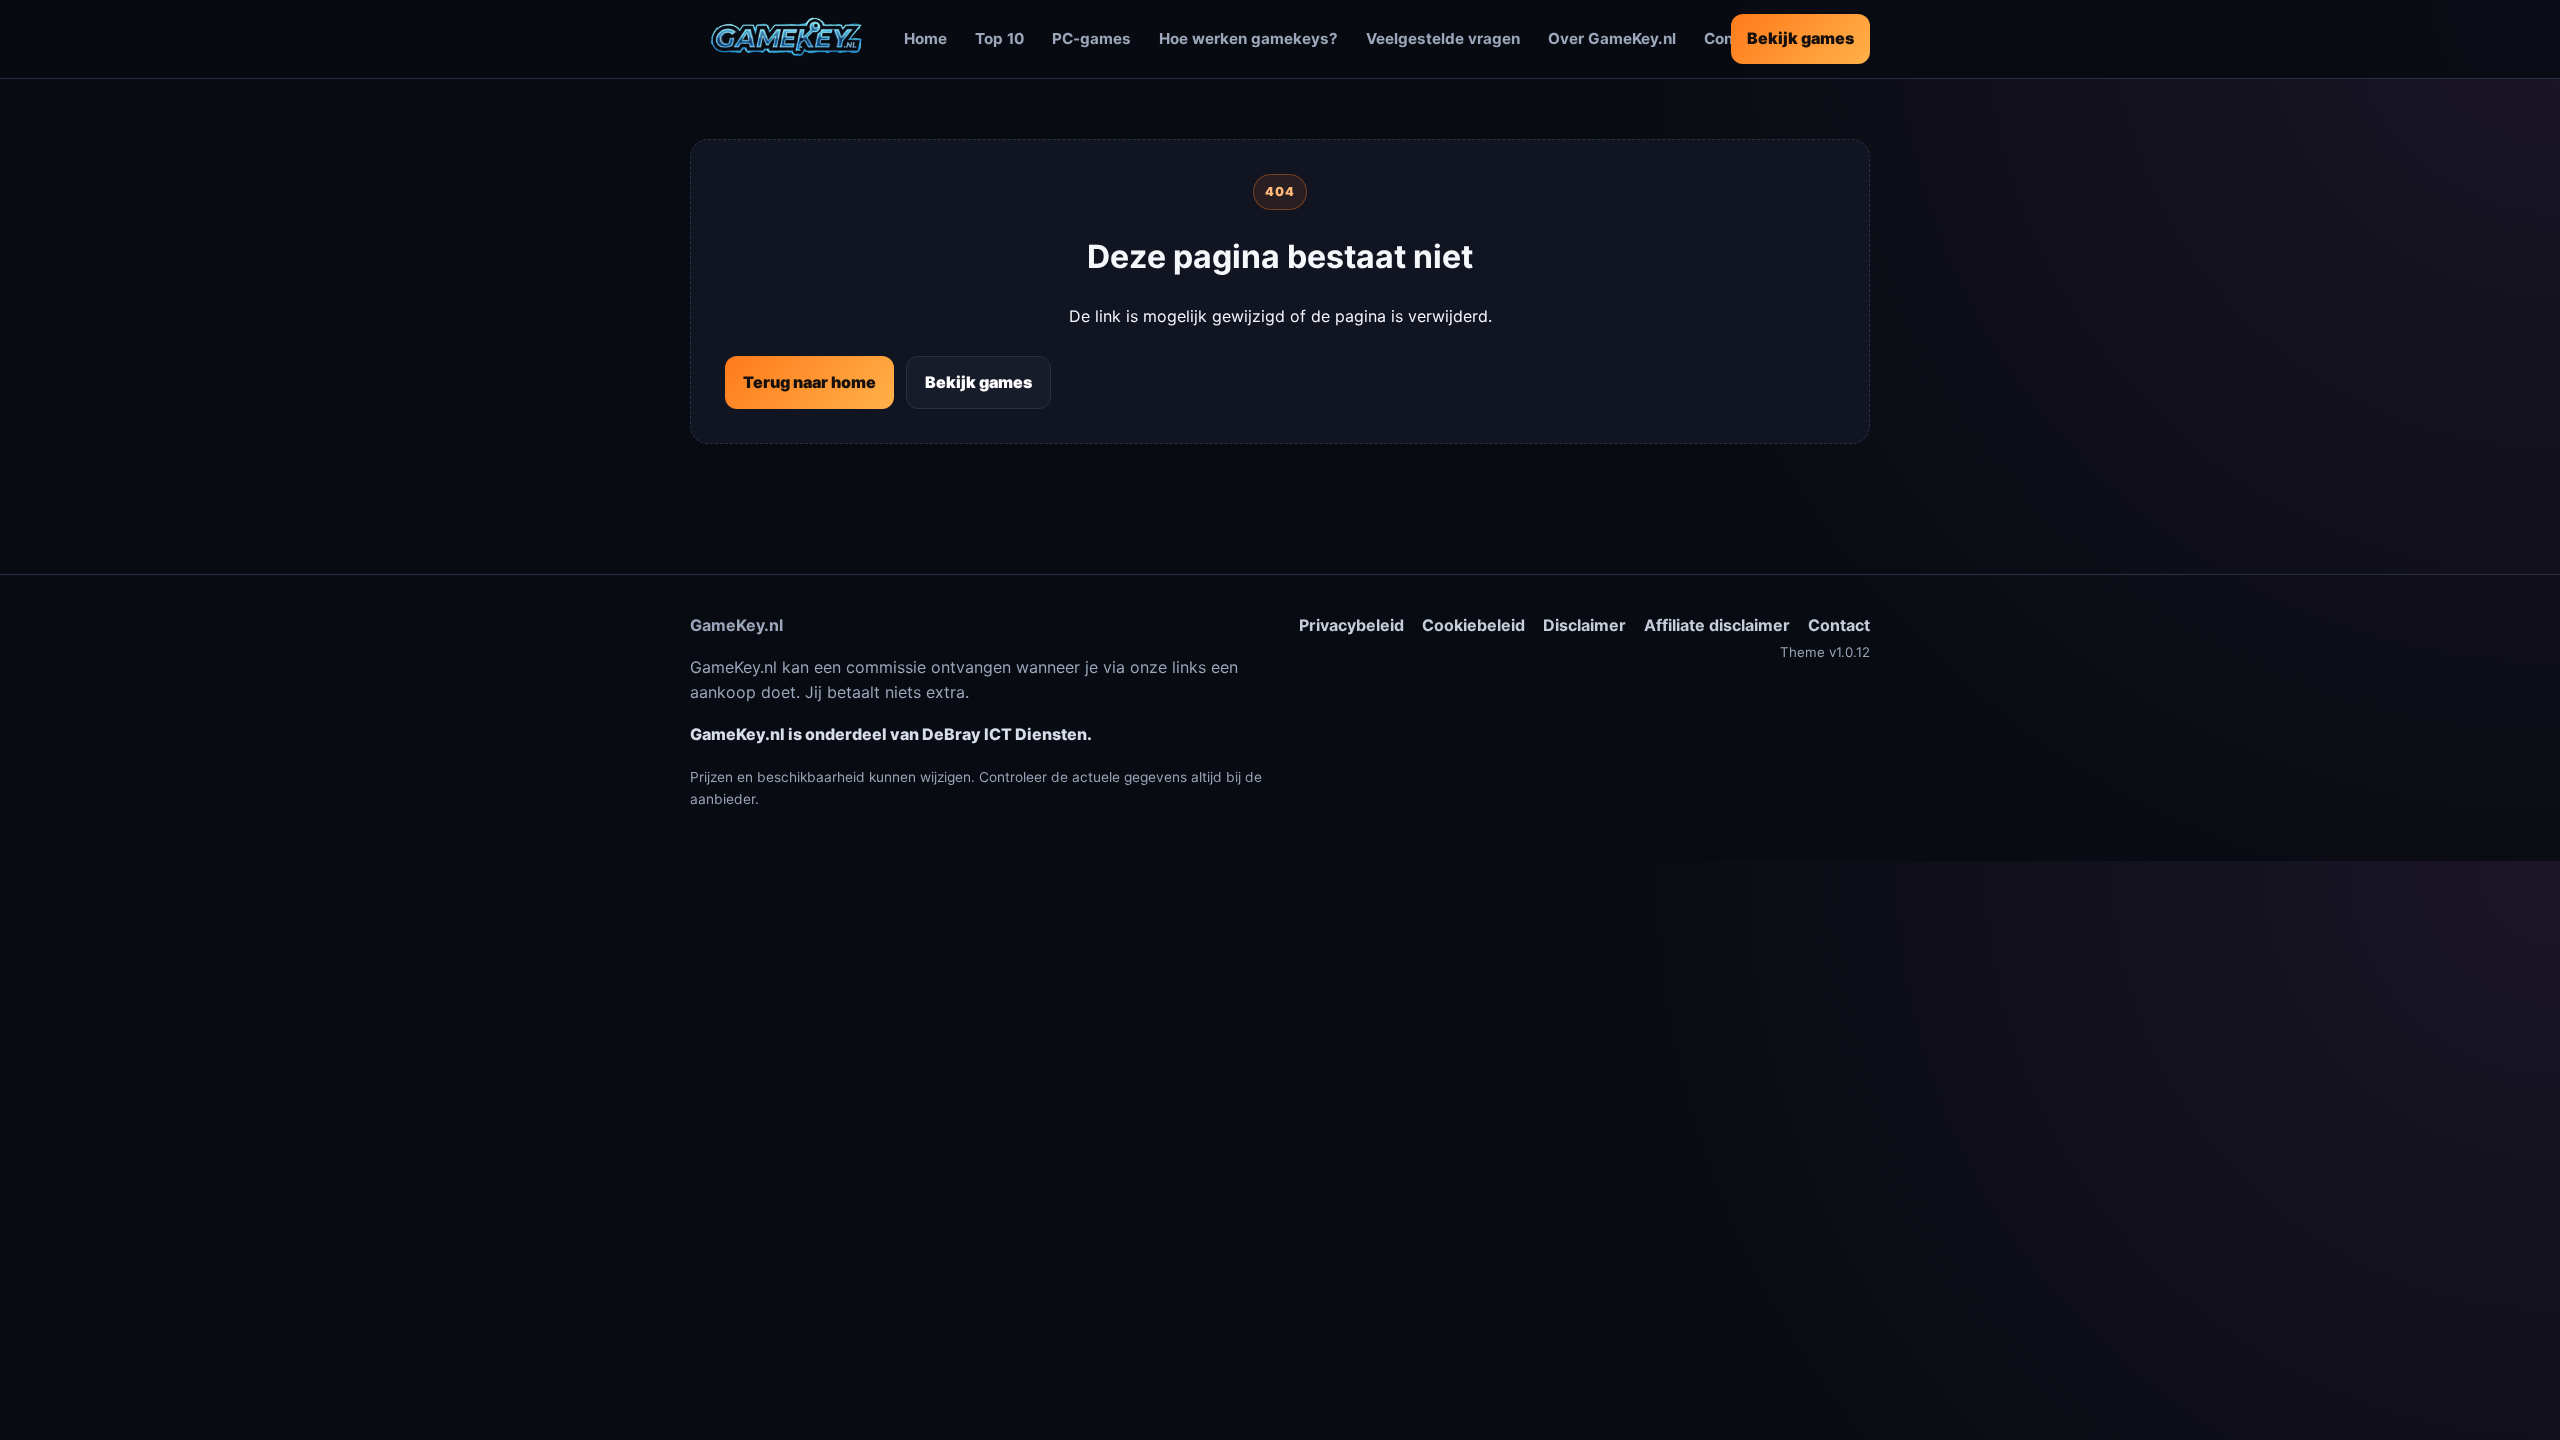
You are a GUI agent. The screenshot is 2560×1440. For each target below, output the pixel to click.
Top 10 (999, 38)
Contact (1839, 625)
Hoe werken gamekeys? (1248, 38)
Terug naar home (809, 382)
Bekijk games (1800, 38)
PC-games (1091, 38)
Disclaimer (1584, 625)
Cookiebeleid (1473, 625)
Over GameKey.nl (1612, 38)
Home (925, 38)
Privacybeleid (1351, 625)
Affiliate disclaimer (1717, 625)
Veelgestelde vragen (1443, 38)
